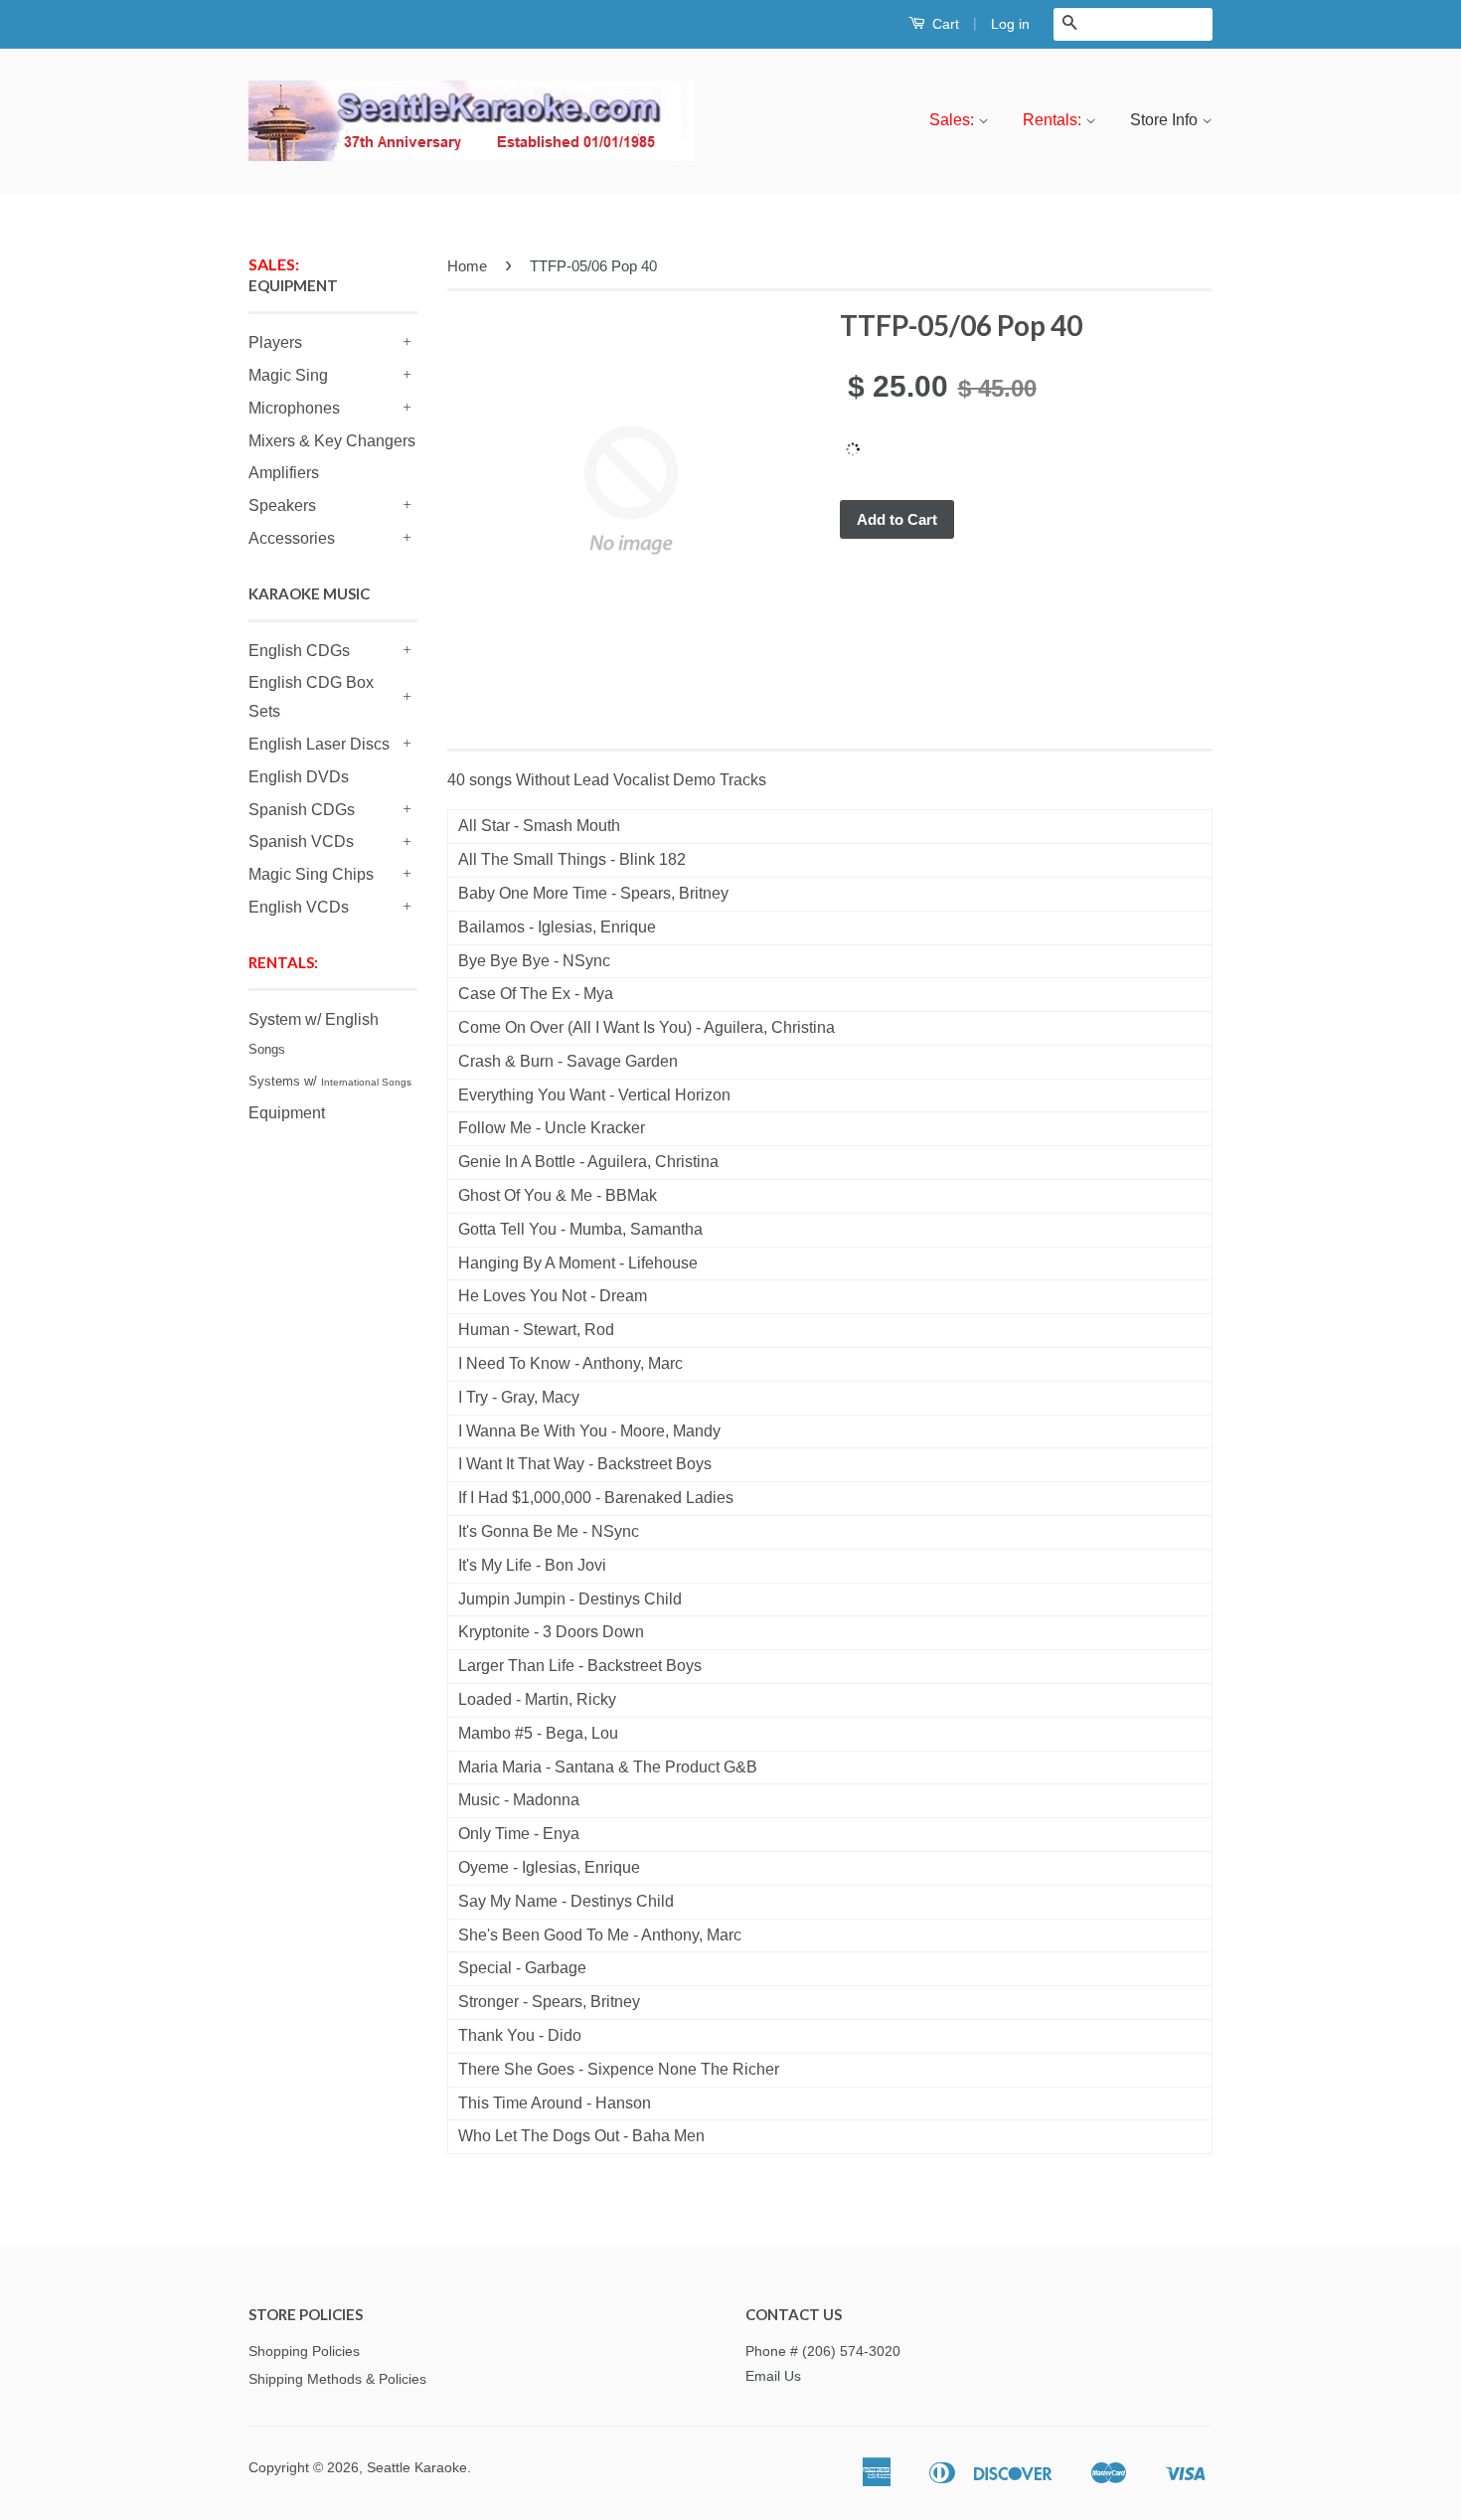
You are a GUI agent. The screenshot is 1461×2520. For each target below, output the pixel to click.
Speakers (282, 505)
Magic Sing (288, 375)
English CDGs (299, 651)
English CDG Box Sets (311, 697)
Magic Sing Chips (311, 874)
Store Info (1166, 120)
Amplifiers (284, 473)
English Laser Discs (319, 744)
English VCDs (299, 907)
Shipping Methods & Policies (337, 2379)
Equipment (287, 1113)
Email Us (773, 2376)
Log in (1010, 24)
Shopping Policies (304, 2352)
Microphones (294, 408)
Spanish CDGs (302, 810)
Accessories (292, 538)
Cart (944, 24)
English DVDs (299, 777)
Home (467, 266)
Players (275, 342)
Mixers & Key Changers (332, 441)
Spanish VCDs (301, 841)
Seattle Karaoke (417, 2468)
